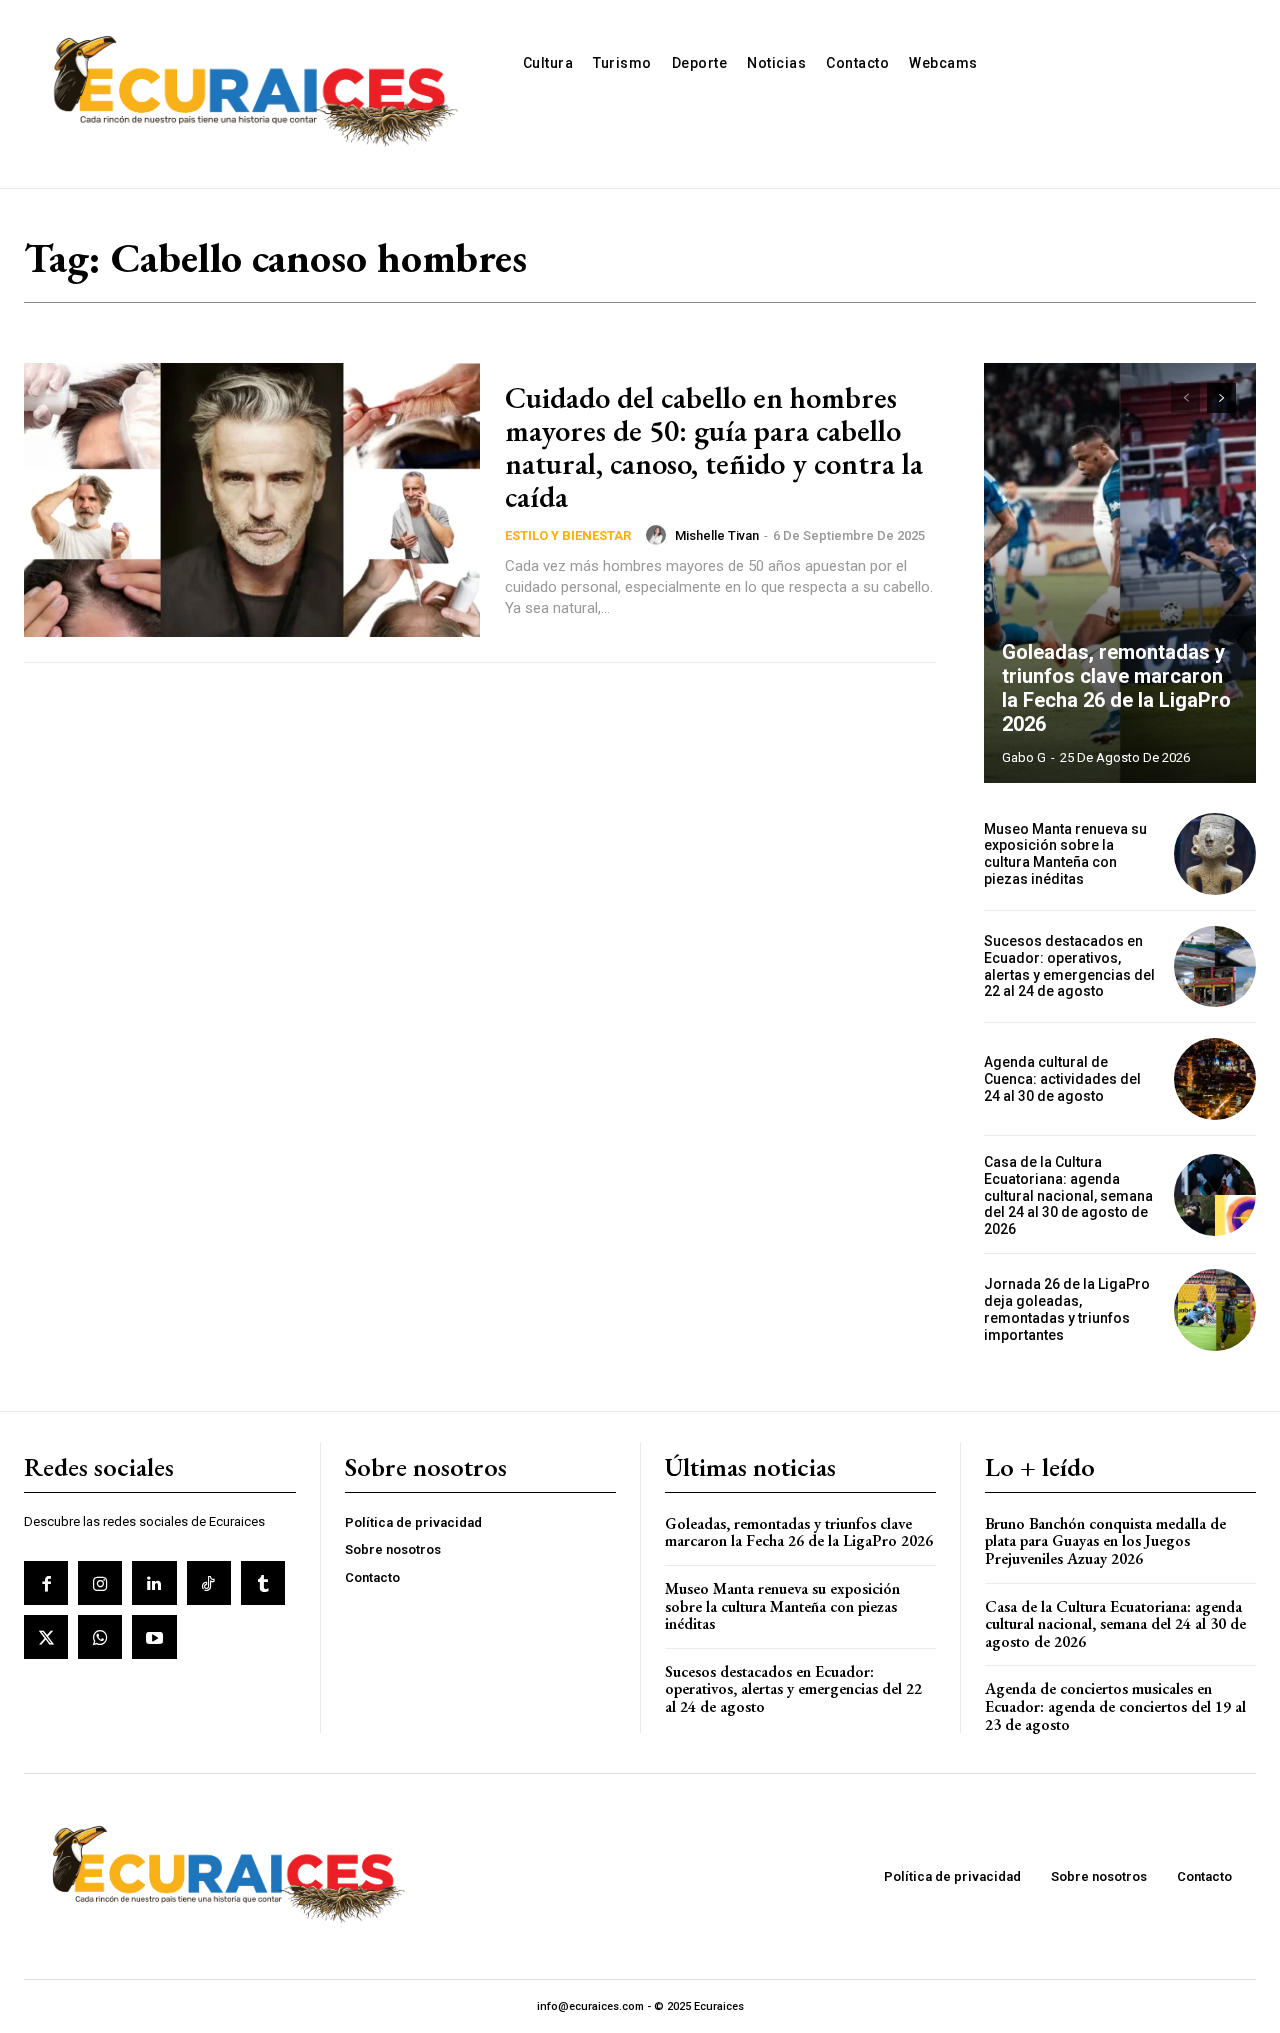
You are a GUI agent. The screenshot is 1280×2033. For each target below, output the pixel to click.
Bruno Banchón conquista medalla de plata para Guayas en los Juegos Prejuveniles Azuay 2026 (1105, 1541)
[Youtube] (154, 1637)
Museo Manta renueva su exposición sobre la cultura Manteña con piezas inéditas (1065, 854)
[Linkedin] (154, 1583)
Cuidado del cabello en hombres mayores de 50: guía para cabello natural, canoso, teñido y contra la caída (714, 447)
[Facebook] (46, 1583)
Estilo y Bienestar (568, 535)
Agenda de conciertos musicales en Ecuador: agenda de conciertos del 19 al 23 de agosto (1115, 1706)
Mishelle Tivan (717, 535)
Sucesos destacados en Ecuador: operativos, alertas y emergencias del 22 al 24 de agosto (1069, 966)
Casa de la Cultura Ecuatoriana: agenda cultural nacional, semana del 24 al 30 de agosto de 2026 (1068, 1195)
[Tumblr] (263, 1583)
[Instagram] (100, 1583)
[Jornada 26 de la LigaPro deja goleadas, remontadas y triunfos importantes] (1215, 1310)
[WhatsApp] (100, 1637)
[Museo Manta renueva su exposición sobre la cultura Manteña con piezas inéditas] (1215, 854)
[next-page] (1221, 398)
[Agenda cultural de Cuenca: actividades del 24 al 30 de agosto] (1215, 1079)
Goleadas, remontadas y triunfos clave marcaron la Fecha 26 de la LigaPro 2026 (1116, 688)
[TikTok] (209, 1583)
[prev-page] (1185, 398)
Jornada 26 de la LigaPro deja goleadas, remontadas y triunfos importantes (1067, 1309)
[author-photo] (659, 535)
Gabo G (1024, 757)
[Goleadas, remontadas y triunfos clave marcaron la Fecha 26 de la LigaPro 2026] (1120, 573)
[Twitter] (46, 1637)
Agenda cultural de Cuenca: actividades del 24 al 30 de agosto (1062, 1079)
